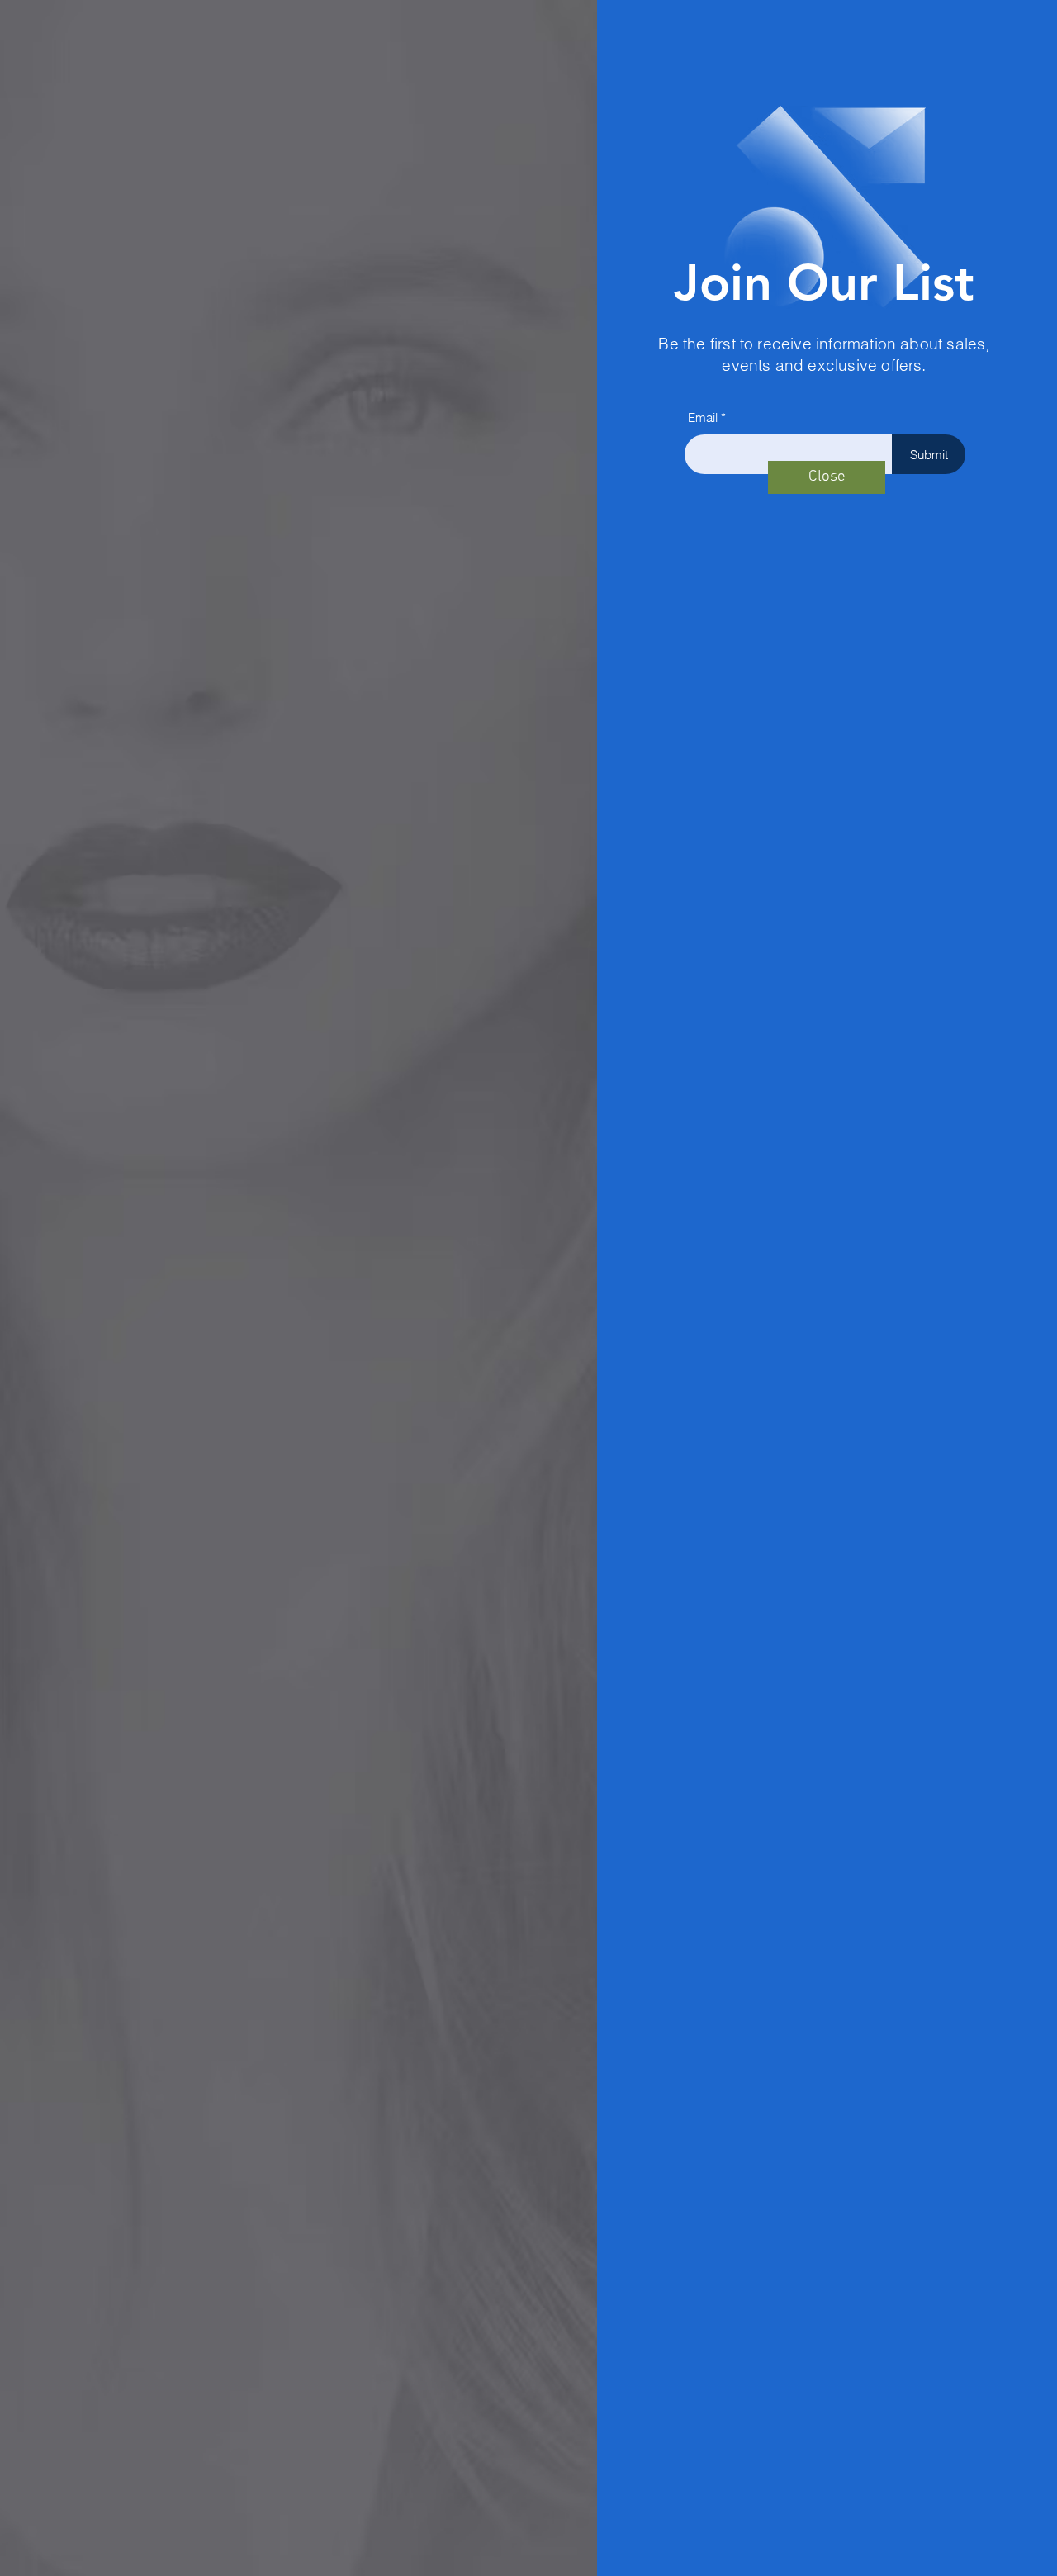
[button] (827, 477)
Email (703, 417)
